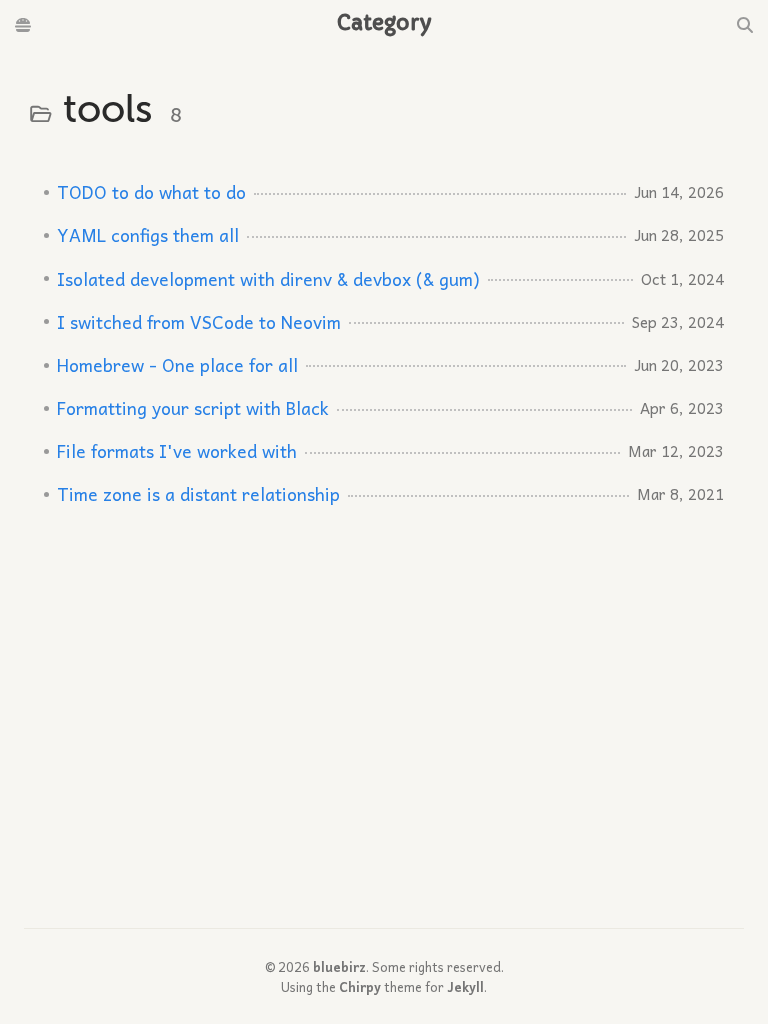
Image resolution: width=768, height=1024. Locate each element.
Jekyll (465, 986)
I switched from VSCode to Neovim (199, 322)
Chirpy (360, 986)
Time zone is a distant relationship (198, 494)
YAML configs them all (148, 235)
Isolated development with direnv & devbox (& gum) (268, 279)
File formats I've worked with (177, 451)
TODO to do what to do (151, 192)
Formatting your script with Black (193, 408)
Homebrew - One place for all (177, 365)
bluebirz (339, 966)
